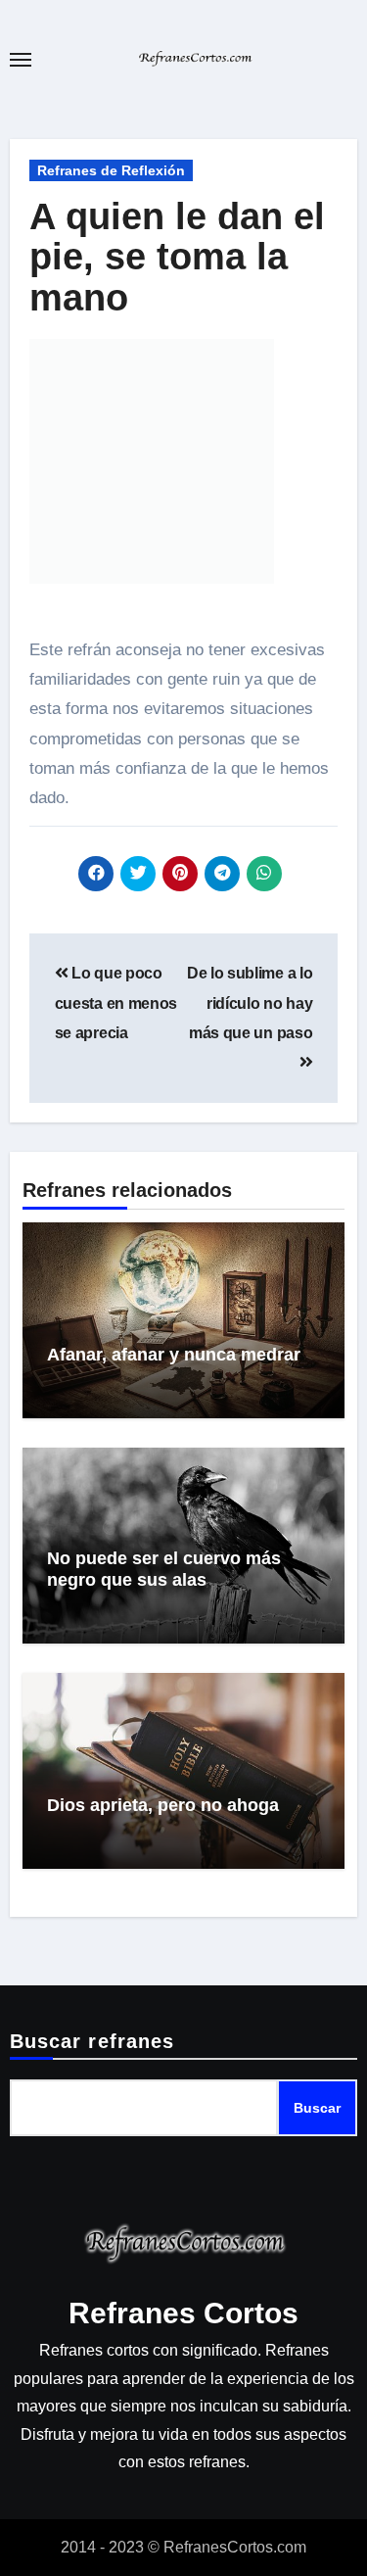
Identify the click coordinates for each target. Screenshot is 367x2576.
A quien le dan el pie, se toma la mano (177, 258)
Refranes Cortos (183, 2313)
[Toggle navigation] (21, 60)
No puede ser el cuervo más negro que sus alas (164, 1569)
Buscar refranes (92, 2041)
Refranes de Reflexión (111, 170)
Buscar (317, 2108)
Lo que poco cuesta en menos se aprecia (116, 1003)
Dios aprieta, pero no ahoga (163, 1805)
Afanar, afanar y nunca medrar (174, 1355)
